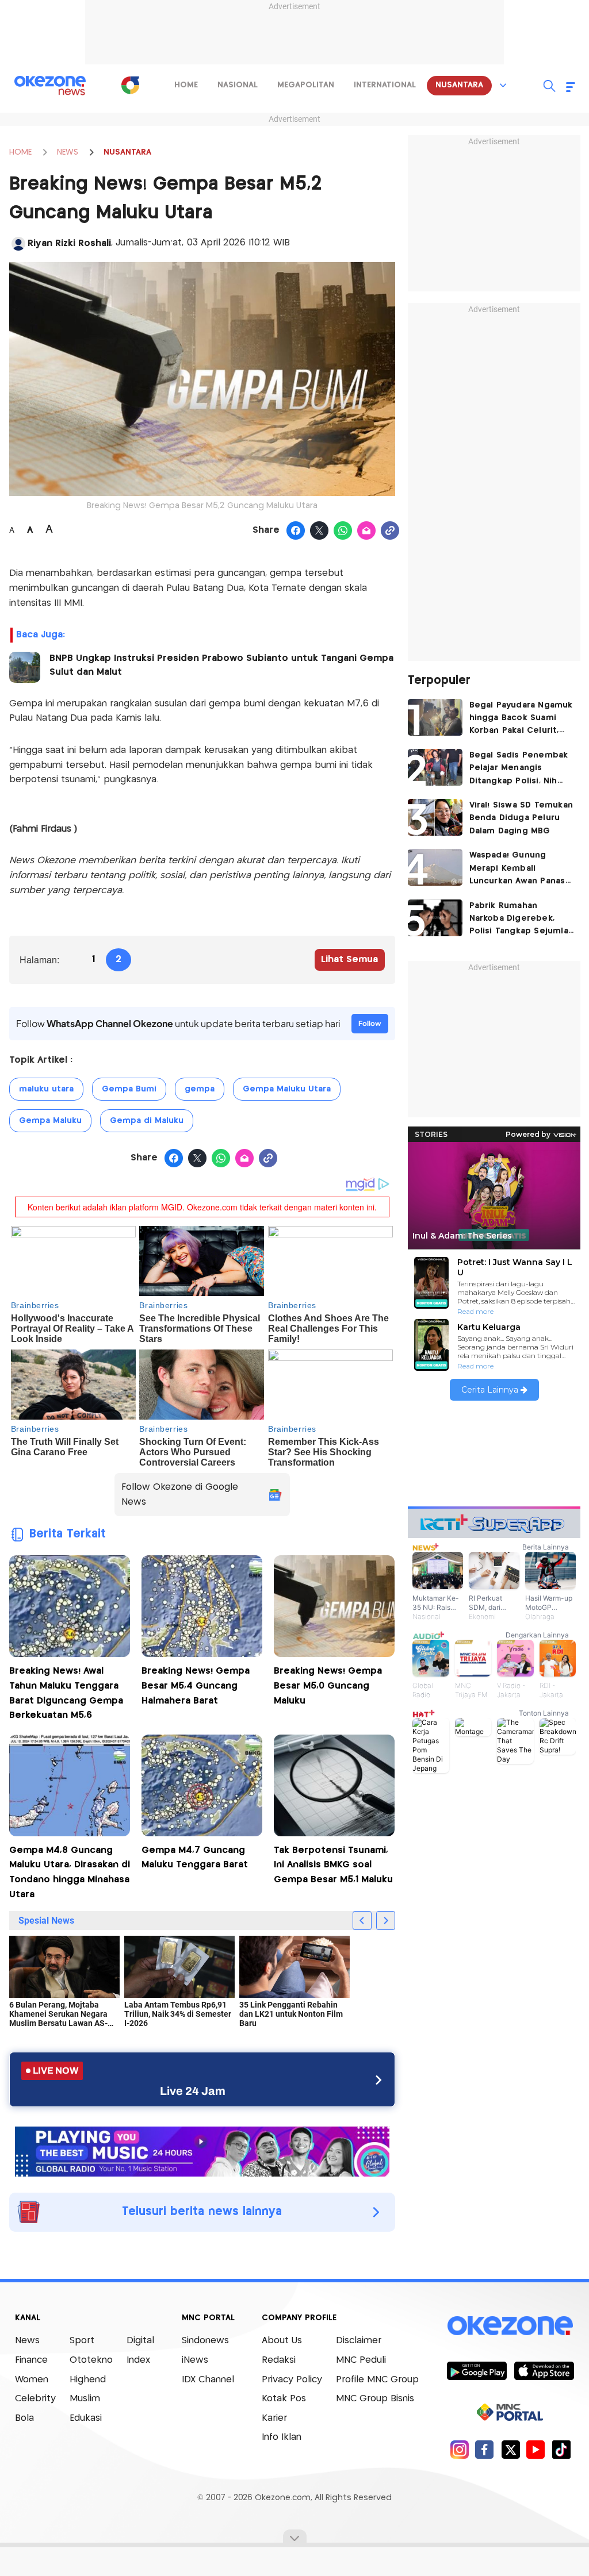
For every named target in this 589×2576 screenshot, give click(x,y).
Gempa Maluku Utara (287, 1089)
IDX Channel (208, 2380)
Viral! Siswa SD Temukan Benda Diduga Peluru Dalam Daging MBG (521, 818)
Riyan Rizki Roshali (69, 243)
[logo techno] (50, 86)
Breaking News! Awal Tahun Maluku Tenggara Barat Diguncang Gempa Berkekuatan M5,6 (66, 1693)
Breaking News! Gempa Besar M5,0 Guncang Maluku (328, 1686)
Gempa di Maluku (147, 1121)
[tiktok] (561, 2449)
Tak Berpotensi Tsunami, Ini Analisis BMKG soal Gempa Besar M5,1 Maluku (333, 1865)
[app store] (544, 2370)
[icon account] (18, 244)
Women (32, 2380)
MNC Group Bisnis (375, 2399)
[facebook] (485, 2449)
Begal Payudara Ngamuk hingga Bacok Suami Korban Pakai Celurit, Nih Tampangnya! (521, 719)
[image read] (25, 667)
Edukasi (86, 2418)
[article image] (435, 717)
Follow (370, 1023)
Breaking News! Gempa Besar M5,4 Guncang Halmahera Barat (196, 1686)
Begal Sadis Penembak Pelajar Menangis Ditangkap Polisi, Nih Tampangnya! (519, 769)
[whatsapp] (343, 531)
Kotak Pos (284, 2399)
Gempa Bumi (129, 1089)
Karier (274, 2418)
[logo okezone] (510, 2326)
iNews (195, 2360)
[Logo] (130, 85)
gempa (200, 1089)
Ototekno (91, 2360)
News (27, 2341)
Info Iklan (282, 2437)
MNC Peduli (361, 2360)
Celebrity (35, 2399)
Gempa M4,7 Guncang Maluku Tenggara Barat (195, 1858)
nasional (238, 85)
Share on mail (367, 531)
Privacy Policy (292, 2380)
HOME (20, 152)
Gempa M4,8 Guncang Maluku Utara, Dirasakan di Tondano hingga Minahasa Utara (70, 1873)
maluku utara (46, 1089)
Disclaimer (359, 2341)
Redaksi (279, 2360)
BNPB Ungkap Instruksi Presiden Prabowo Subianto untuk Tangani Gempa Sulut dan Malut (221, 665)
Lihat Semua (349, 960)
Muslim (85, 2399)
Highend (88, 2380)
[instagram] (459, 2449)
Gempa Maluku (50, 1121)
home (186, 85)
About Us (282, 2341)
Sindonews (205, 2341)
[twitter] (510, 2449)
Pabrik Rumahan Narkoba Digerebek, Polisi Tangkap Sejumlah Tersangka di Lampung (522, 920)
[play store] (477, 2370)
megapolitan (306, 85)
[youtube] (536, 2449)
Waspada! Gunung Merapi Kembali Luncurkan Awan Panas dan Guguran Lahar (517, 869)
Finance (31, 2360)
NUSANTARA (127, 152)
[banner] (202, 2150)
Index (138, 2360)
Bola (24, 2418)
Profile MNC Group (377, 2380)
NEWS (68, 152)
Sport (82, 2341)
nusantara (459, 85)
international (385, 85)
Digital (140, 2341)
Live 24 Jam (193, 2091)
